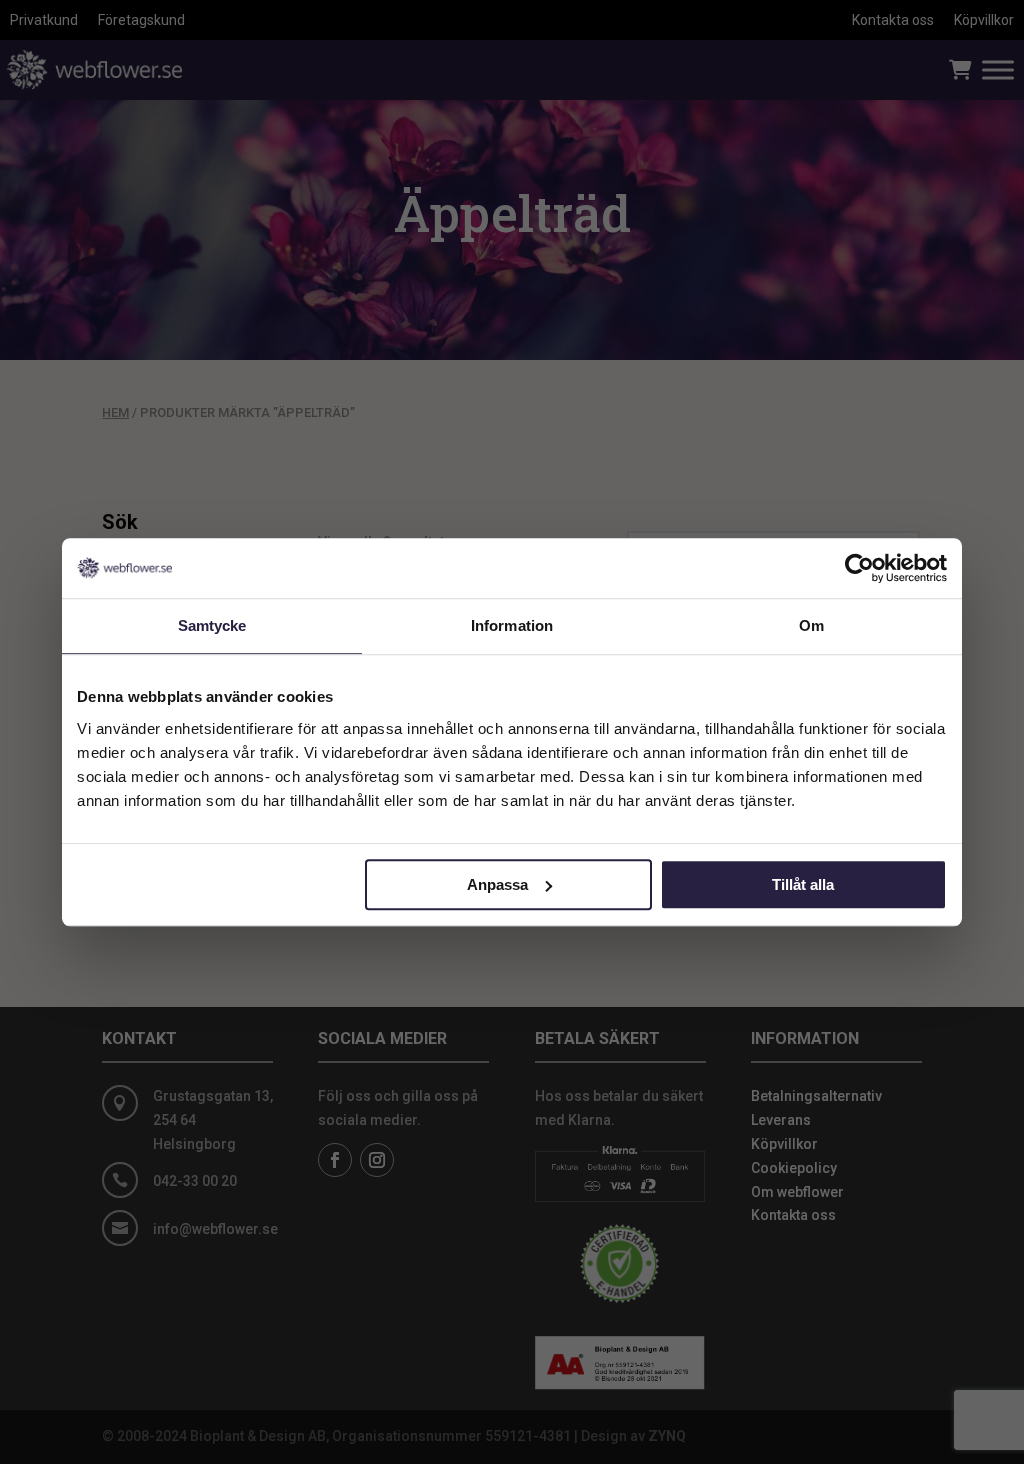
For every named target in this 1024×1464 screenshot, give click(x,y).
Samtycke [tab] (212, 625)
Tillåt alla (803, 884)
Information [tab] (512, 625)
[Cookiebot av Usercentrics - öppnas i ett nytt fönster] (859, 568)
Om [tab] (811, 625)
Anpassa (497, 884)
